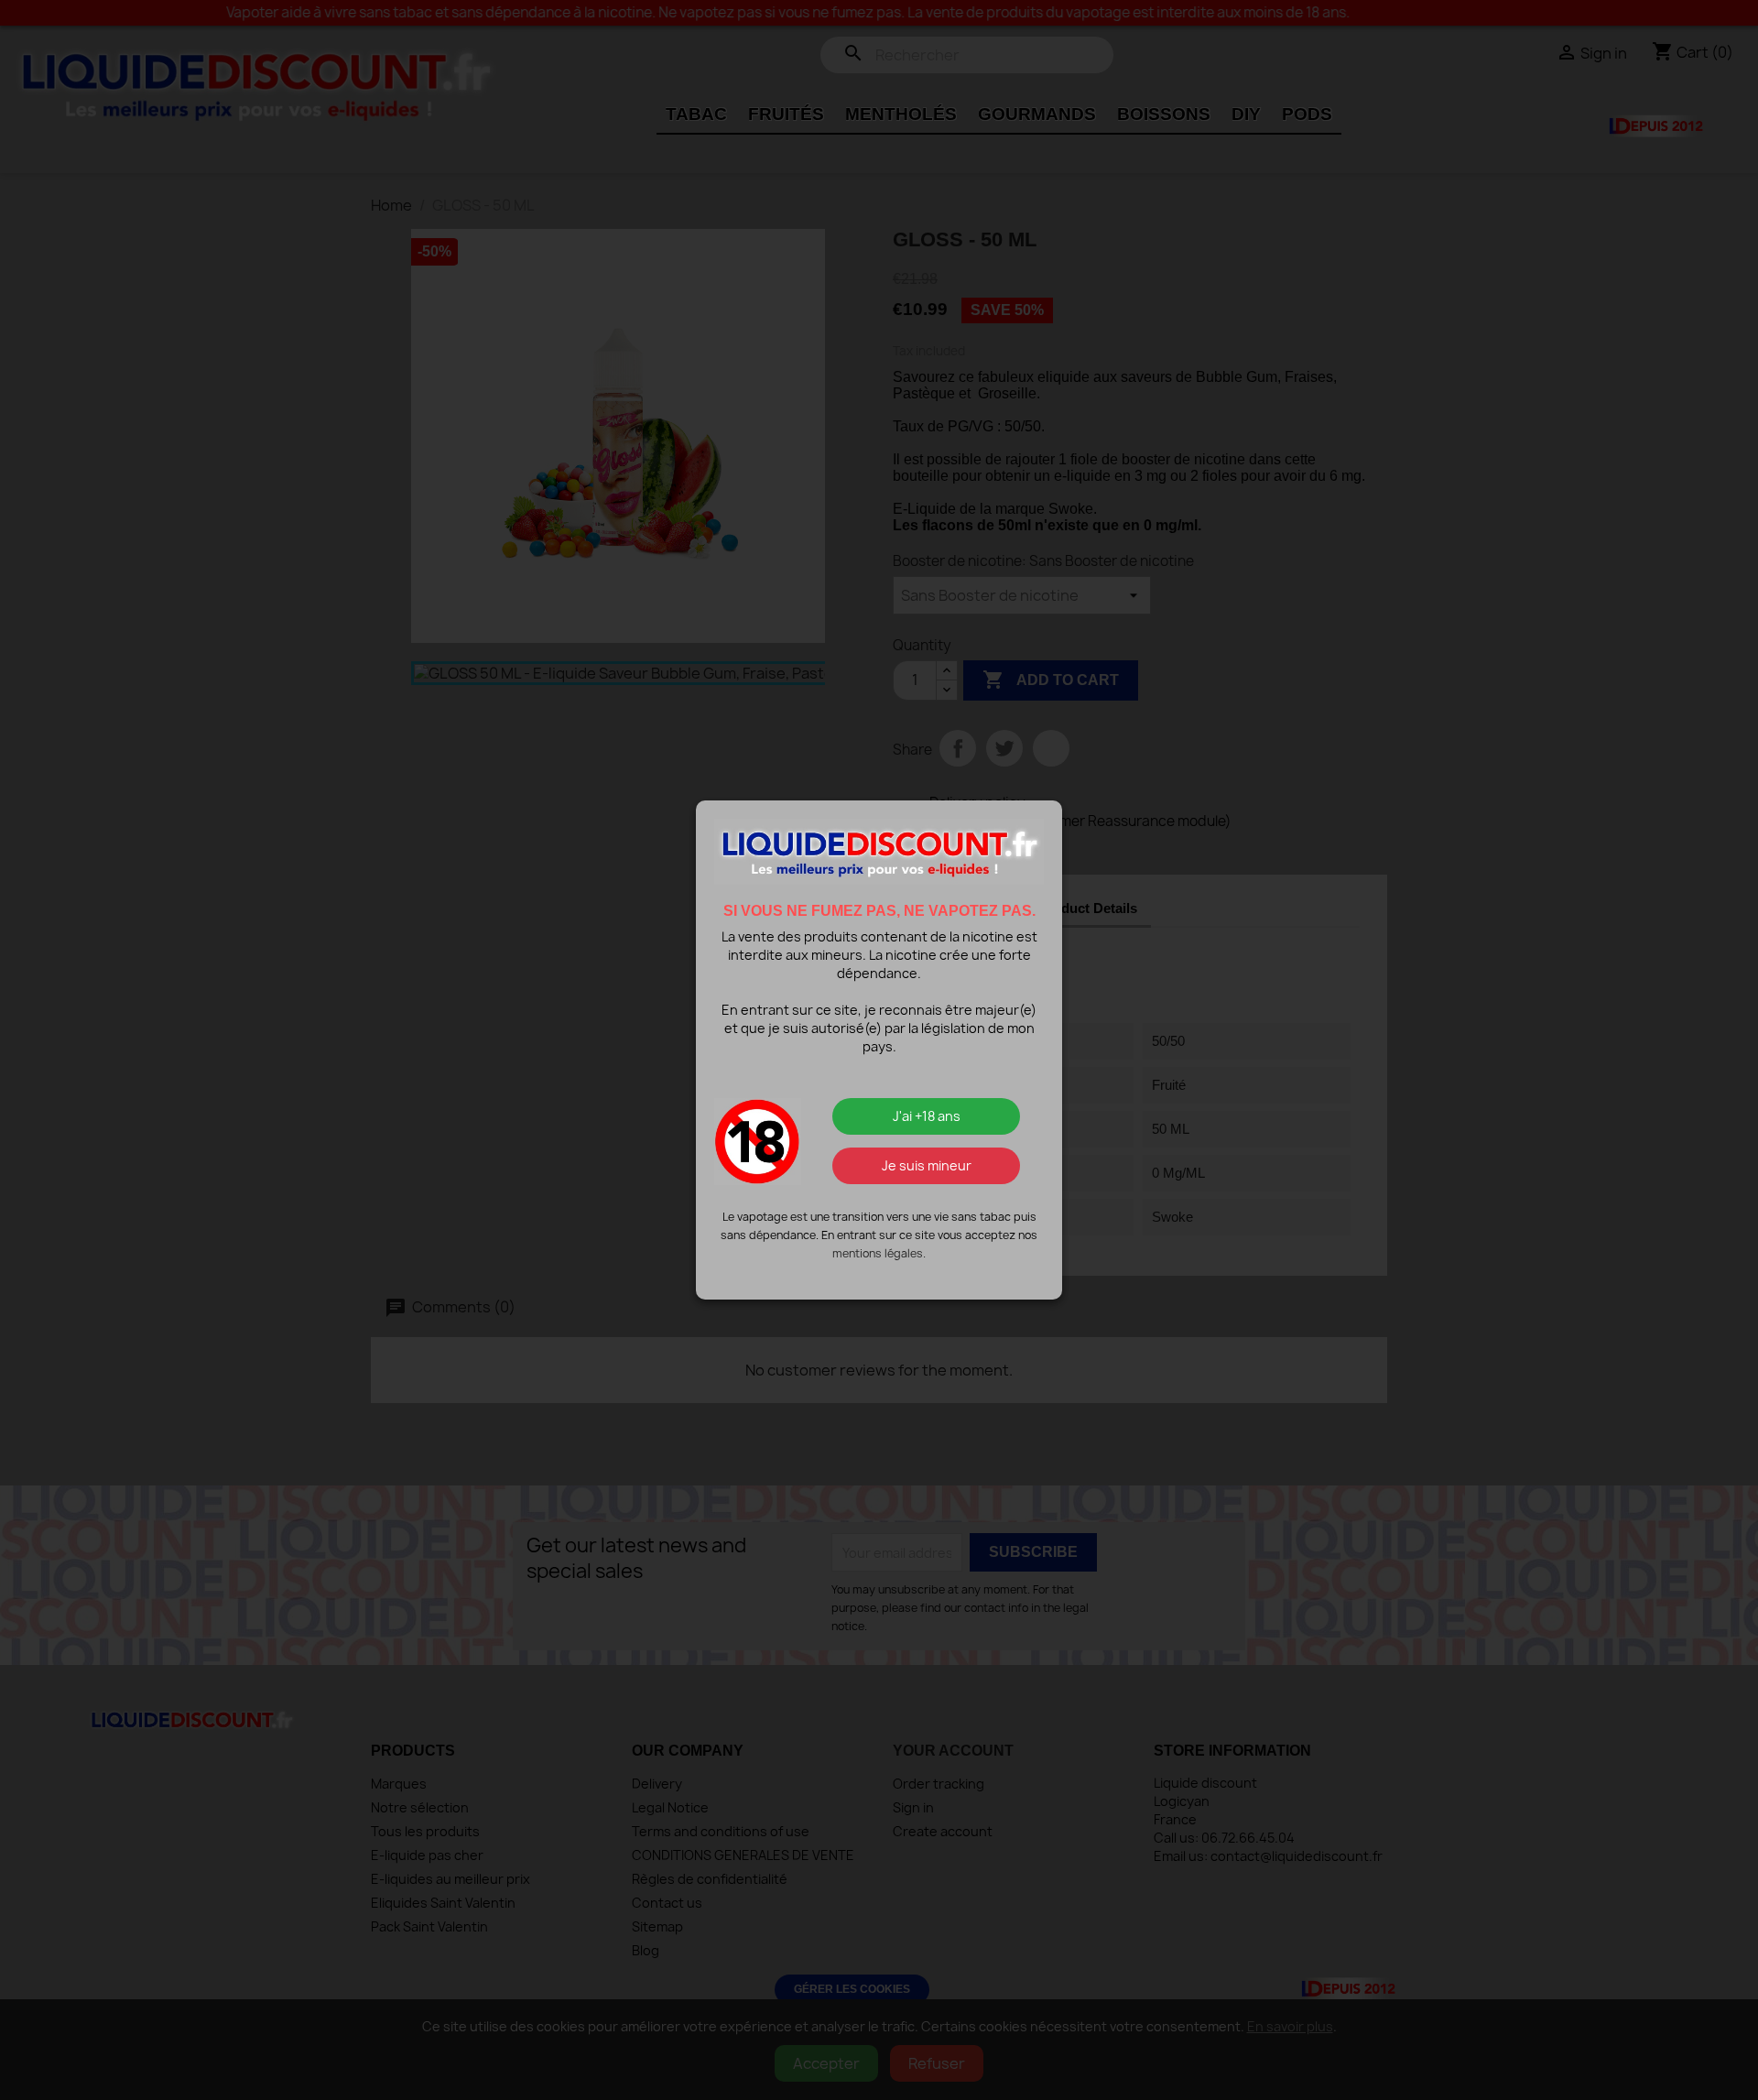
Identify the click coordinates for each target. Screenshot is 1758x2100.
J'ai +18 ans (927, 1116)
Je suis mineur (927, 1165)
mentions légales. (879, 1253)
